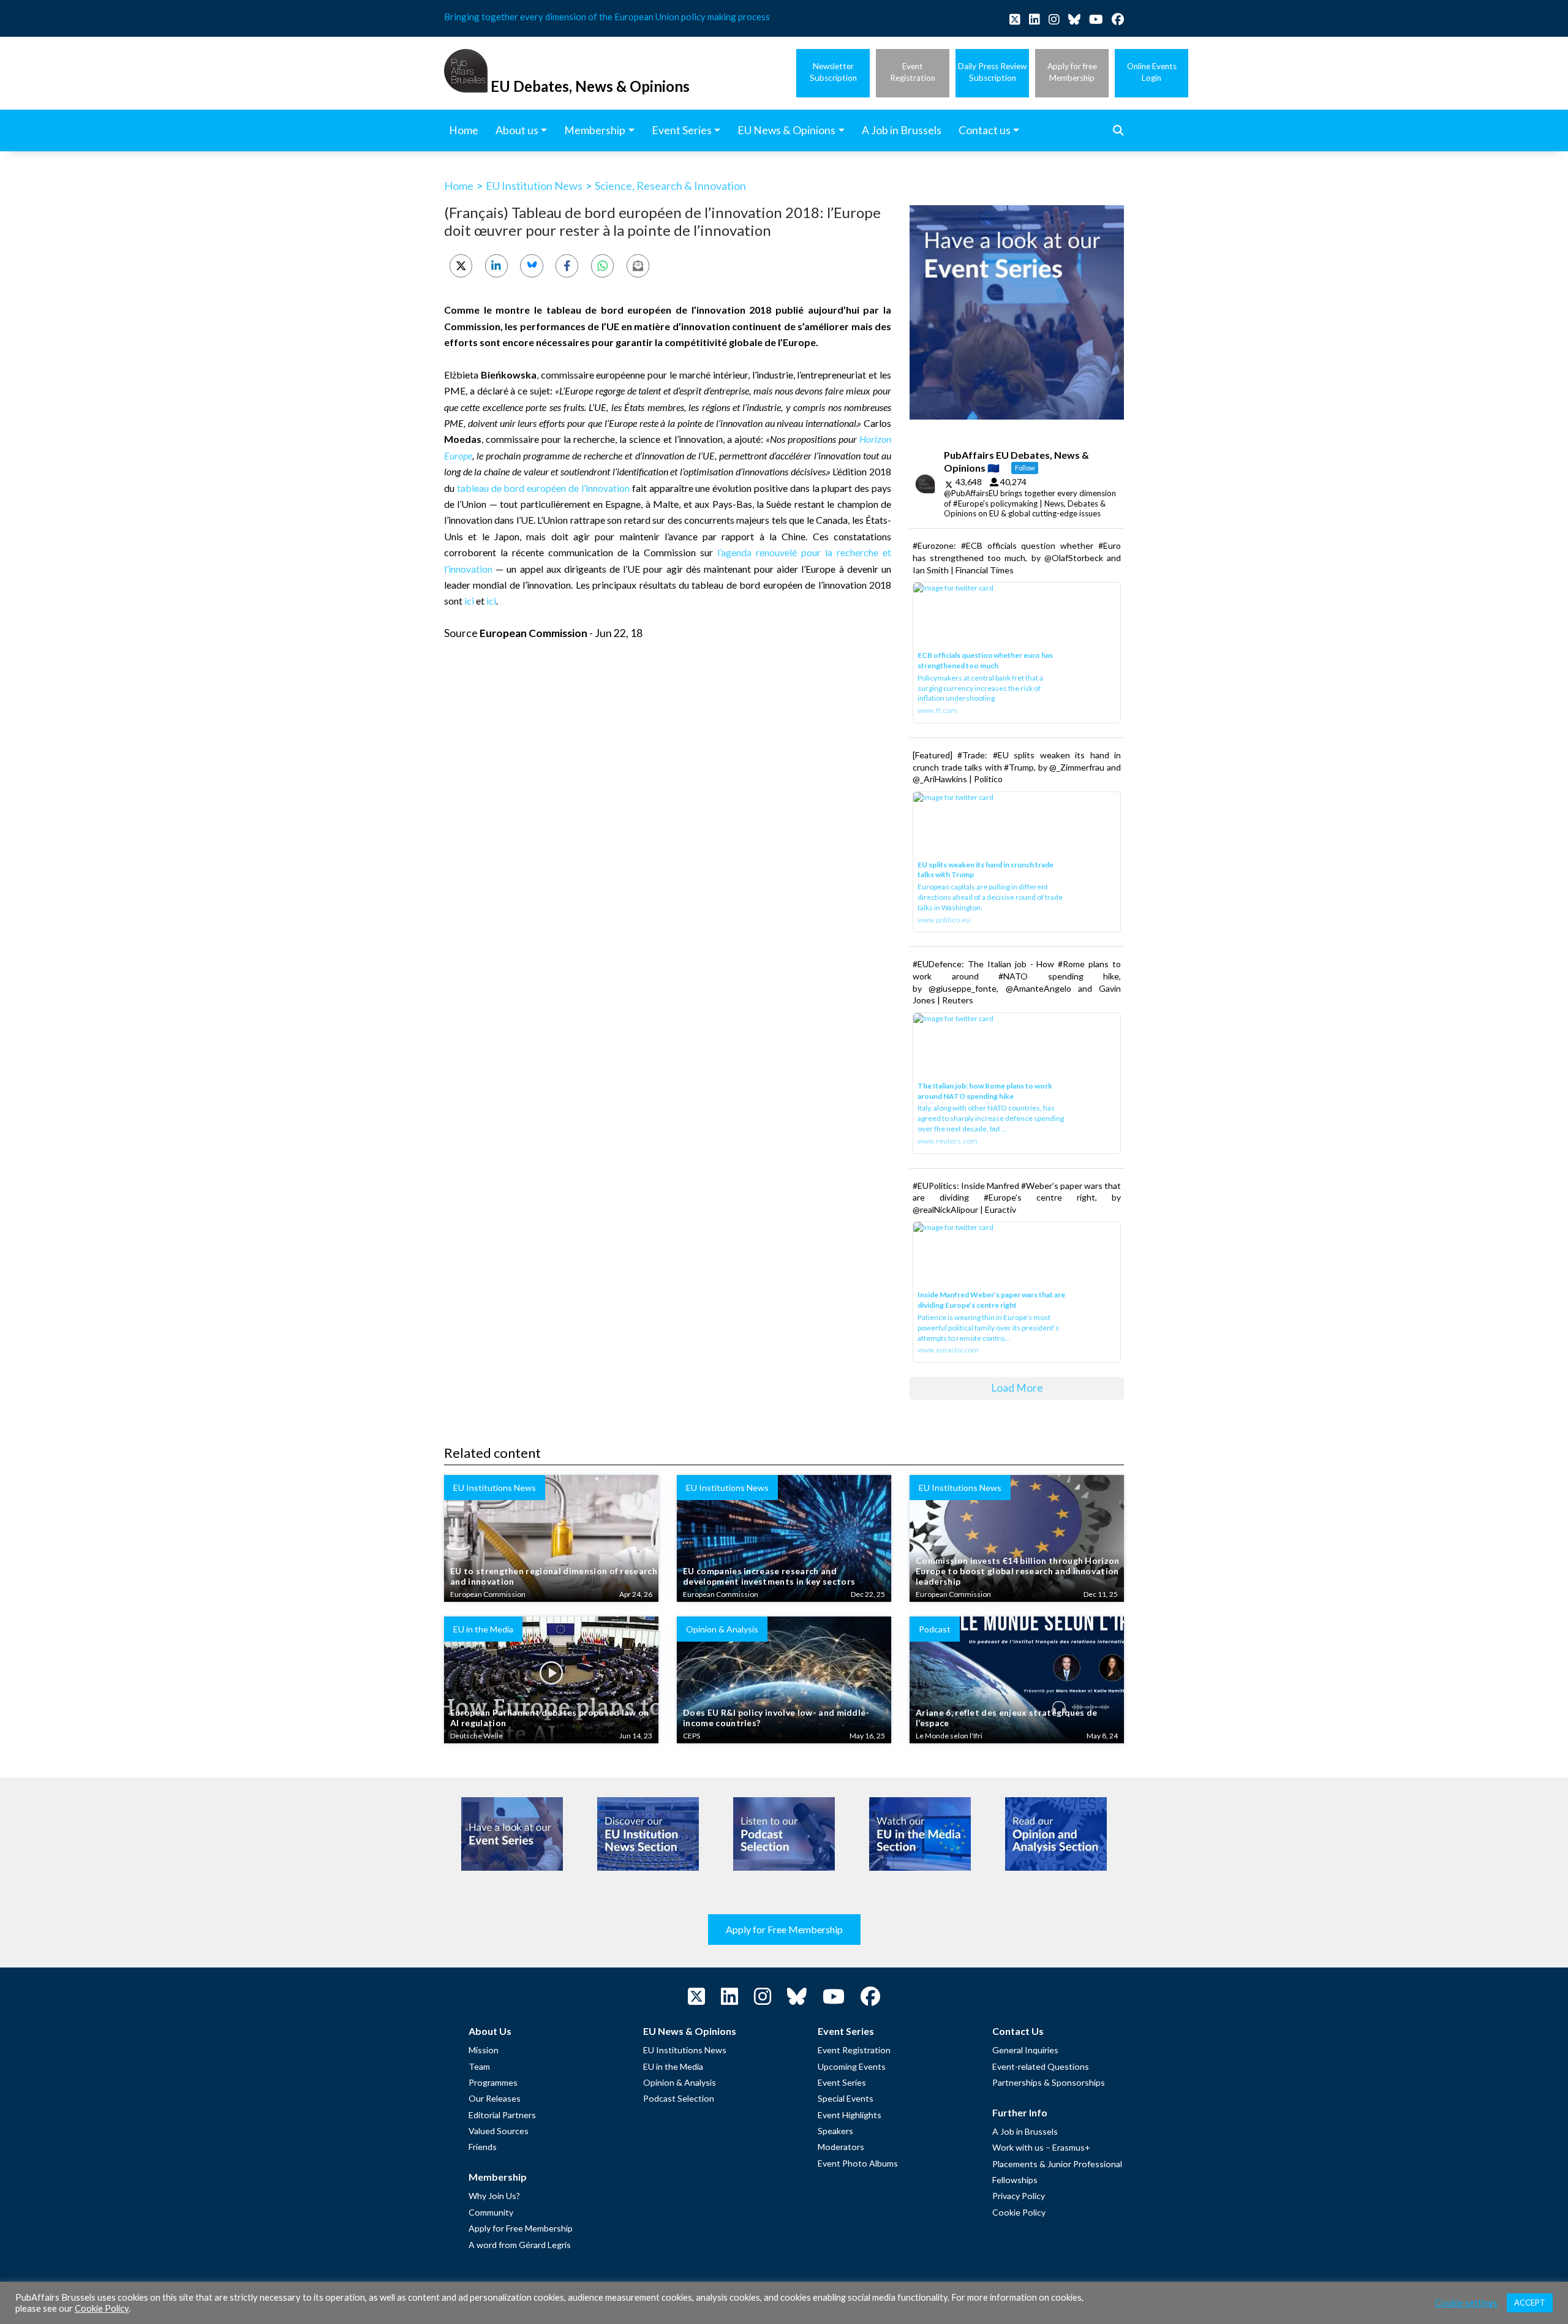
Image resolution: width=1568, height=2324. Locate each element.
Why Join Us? (494, 2196)
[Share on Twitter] (461, 266)
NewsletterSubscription (833, 72)
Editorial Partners (502, 2115)
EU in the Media (673, 2066)
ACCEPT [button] (1530, 2303)
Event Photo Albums (858, 2163)
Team (479, 2066)
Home (459, 186)
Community (491, 2212)
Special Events (846, 2098)
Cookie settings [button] (1466, 2303)
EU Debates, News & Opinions (590, 86)
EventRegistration (913, 72)
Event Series (842, 2082)
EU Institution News (534, 186)
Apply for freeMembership (1072, 72)
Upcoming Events (852, 2066)
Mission (484, 2050)
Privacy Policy (1019, 2196)
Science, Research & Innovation (670, 186)
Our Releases (495, 2098)
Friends (483, 2147)
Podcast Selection (679, 2098)
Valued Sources (499, 2131)
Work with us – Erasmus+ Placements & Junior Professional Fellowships (1057, 2164)
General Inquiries (1025, 2050)
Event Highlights (850, 2115)
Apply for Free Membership (784, 1929)
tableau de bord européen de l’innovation (543, 488)
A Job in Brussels (1025, 2131)
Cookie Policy (1019, 2212)
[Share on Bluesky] (531, 266)
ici (469, 601)
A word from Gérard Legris (520, 2245)
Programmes (493, 2082)
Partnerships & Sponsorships (1049, 2082)
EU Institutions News (685, 2050)
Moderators (841, 2147)
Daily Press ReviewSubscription (992, 72)
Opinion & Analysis (680, 2082)
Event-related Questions (1041, 2066)
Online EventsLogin (1152, 72)
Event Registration (854, 2050)
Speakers (835, 2131)
